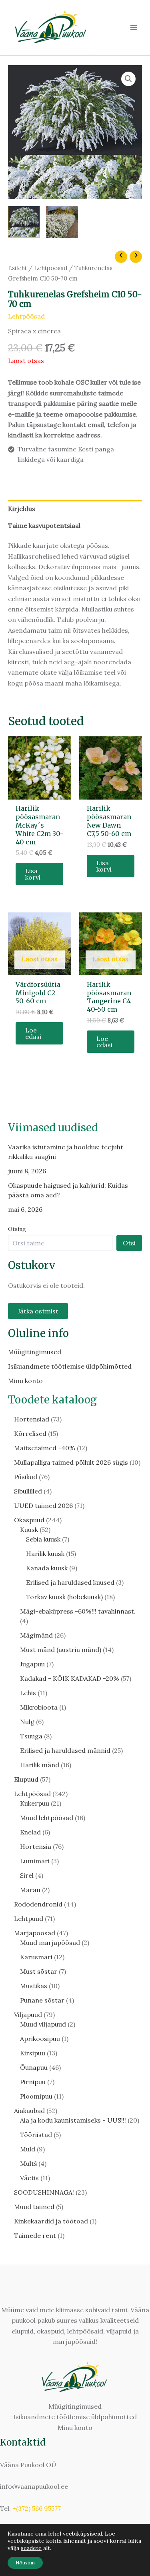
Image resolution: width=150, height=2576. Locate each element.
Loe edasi (33, 1033)
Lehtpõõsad (51, 268)
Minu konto (25, 1381)
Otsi (129, 1243)
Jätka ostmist (38, 1311)
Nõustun (25, 2563)
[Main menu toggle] (134, 28)
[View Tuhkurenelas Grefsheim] (24, 222)
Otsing (17, 1229)
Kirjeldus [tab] (22, 509)
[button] (128, 79)
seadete (31, 2548)
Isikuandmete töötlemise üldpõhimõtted (70, 1366)
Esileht (17, 268)
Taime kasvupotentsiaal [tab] (44, 525)
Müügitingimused (35, 1352)
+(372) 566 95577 (37, 2508)
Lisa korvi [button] (33, 874)
